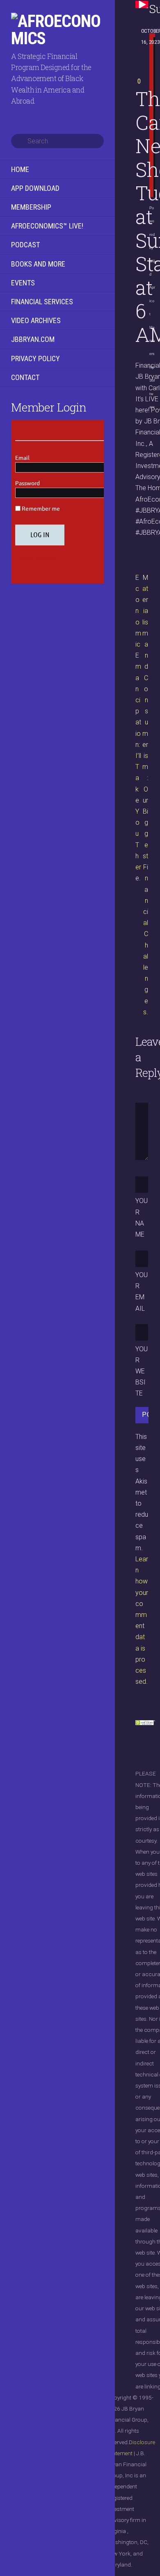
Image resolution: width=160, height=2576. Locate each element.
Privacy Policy (35, 358)
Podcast (25, 245)
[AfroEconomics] (57, 38)
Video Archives (36, 320)
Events (23, 283)
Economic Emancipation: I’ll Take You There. (138, 728)
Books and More (38, 264)
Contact (25, 377)
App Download (35, 188)
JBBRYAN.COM (33, 339)
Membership (31, 207)
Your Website (142, 1371)
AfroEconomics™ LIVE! (47, 226)
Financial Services (42, 302)
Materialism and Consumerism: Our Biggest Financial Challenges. (145, 795)
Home (20, 169)
